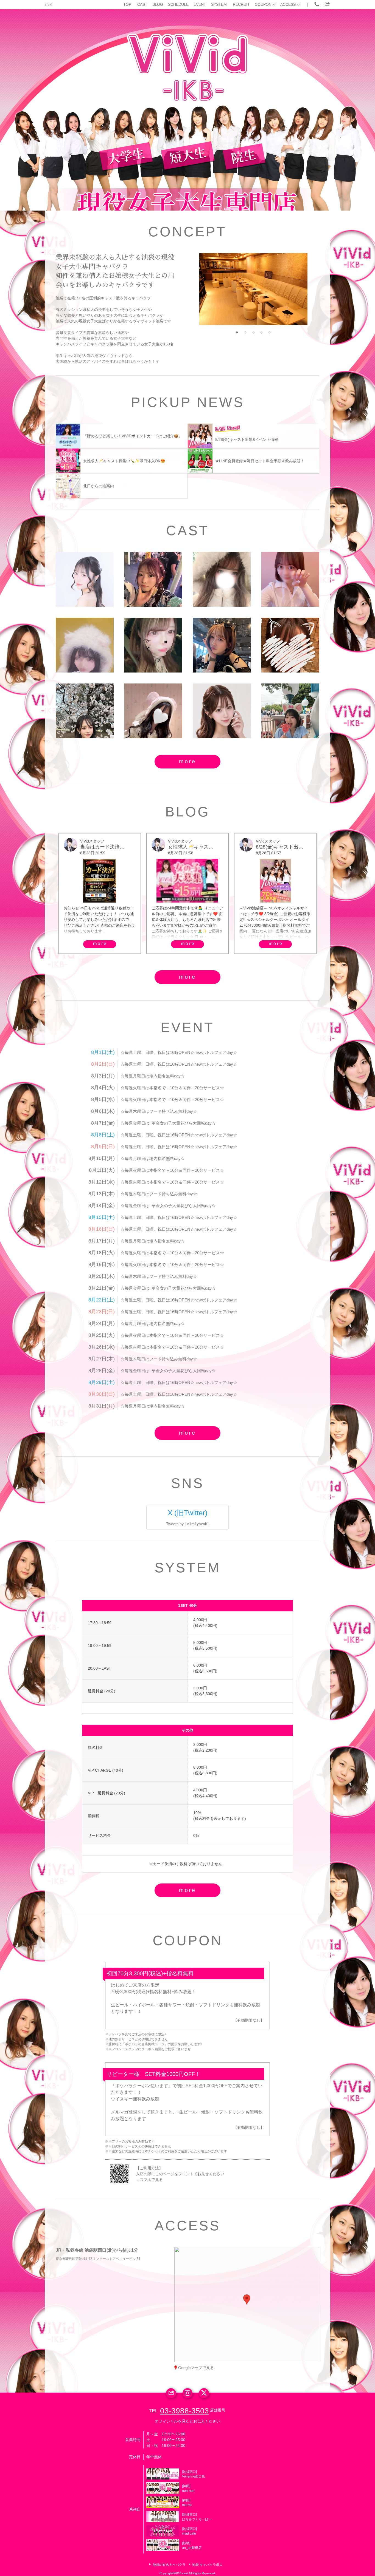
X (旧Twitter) (188, 1513)
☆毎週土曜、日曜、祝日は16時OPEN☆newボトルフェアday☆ (179, 1052)
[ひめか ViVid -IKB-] (153, 711)
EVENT (200, 4)
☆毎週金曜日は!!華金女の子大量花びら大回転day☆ (168, 1123)
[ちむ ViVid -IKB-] (290, 711)
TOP (127, 4)
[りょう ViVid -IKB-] (153, 579)
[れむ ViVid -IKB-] (290, 645)
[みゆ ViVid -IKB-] (222, 711)
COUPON (263, 4)
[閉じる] (269, 2267)
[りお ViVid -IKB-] (153, 645)
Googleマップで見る (196, 2368)
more (187, 761)
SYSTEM (219, 4)
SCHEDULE (178, 4)
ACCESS (288, 4)
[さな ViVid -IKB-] (222, 645)
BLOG (158, 4)
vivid (48, 4)
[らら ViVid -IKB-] (85, 711)
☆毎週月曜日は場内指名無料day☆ (153, 1076)
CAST (142, 4)
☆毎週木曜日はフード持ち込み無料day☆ (159, 1111)
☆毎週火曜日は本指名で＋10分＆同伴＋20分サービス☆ (172, 1088)
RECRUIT (241, 4)
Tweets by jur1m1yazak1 (188, 1524)
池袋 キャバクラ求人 (207, 2565)
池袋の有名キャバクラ (169, 2565)
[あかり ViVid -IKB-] (85, 579)
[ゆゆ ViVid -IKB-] (85, 645)
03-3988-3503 (184, 2411)
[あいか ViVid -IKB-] (290, 579)
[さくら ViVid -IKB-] (222, 579)
